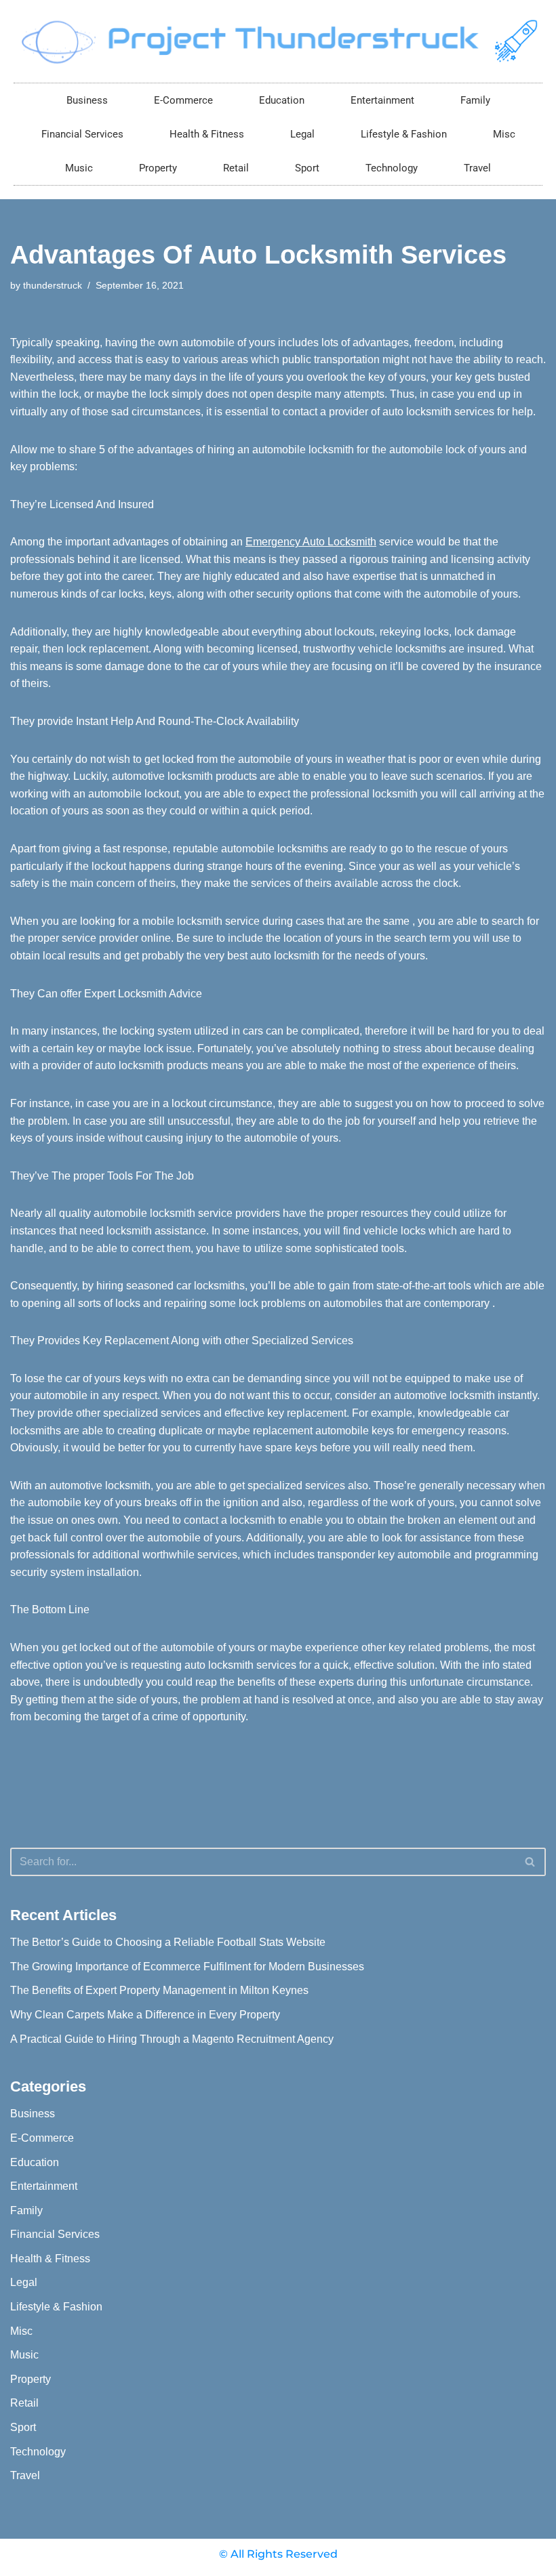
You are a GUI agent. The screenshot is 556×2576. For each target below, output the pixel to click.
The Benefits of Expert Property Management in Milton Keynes (159, 1990)
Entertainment (382, 100)
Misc (504, 134)
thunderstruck (53, 285)
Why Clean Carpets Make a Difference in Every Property (145, 2015)
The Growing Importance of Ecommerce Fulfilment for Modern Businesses (187, 1967)
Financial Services (82, 134)
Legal (302, 134)
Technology (392, 168)
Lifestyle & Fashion (404, 134)
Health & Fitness (207, 134)
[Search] (531, 1862)
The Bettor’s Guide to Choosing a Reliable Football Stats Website (168, 1942)
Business (87, 100)
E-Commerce (183, 100)
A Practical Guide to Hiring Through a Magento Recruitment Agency (172, 2039)
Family (475, 100)
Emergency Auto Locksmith (311, 542)
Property (158, 168)
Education (282, 100)
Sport (307, 168)
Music (79, 168)
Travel (477, 168)
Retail (236, 168)
